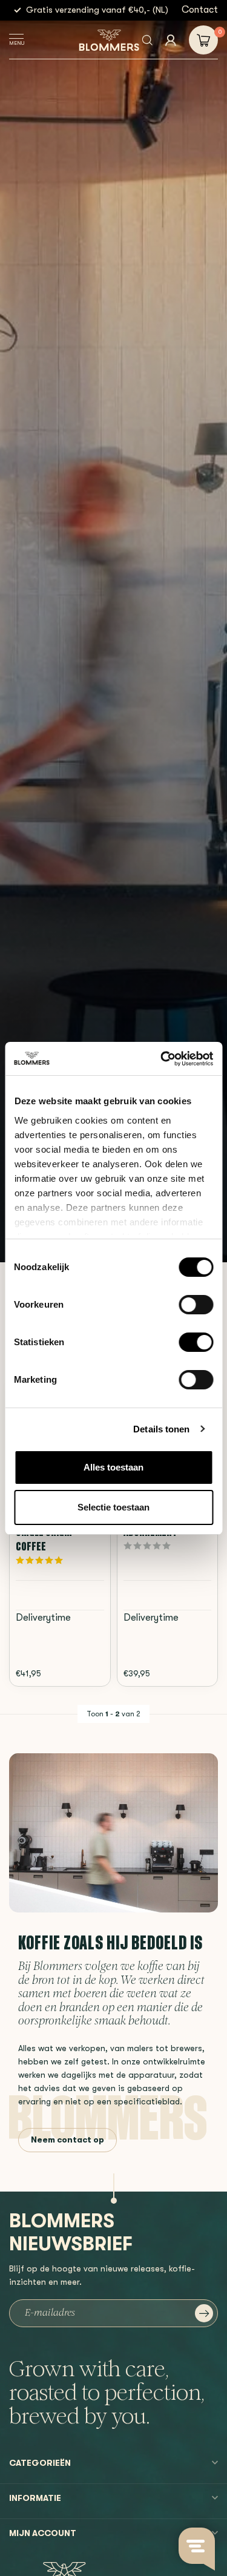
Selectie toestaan (113, 1507)
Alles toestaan (113, 1467)
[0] (203, 40)
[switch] (196, 1305)
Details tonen (161, 1429)
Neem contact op (67, 2140)
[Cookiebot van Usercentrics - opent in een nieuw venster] (162, 1059)
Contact (200, 10)
